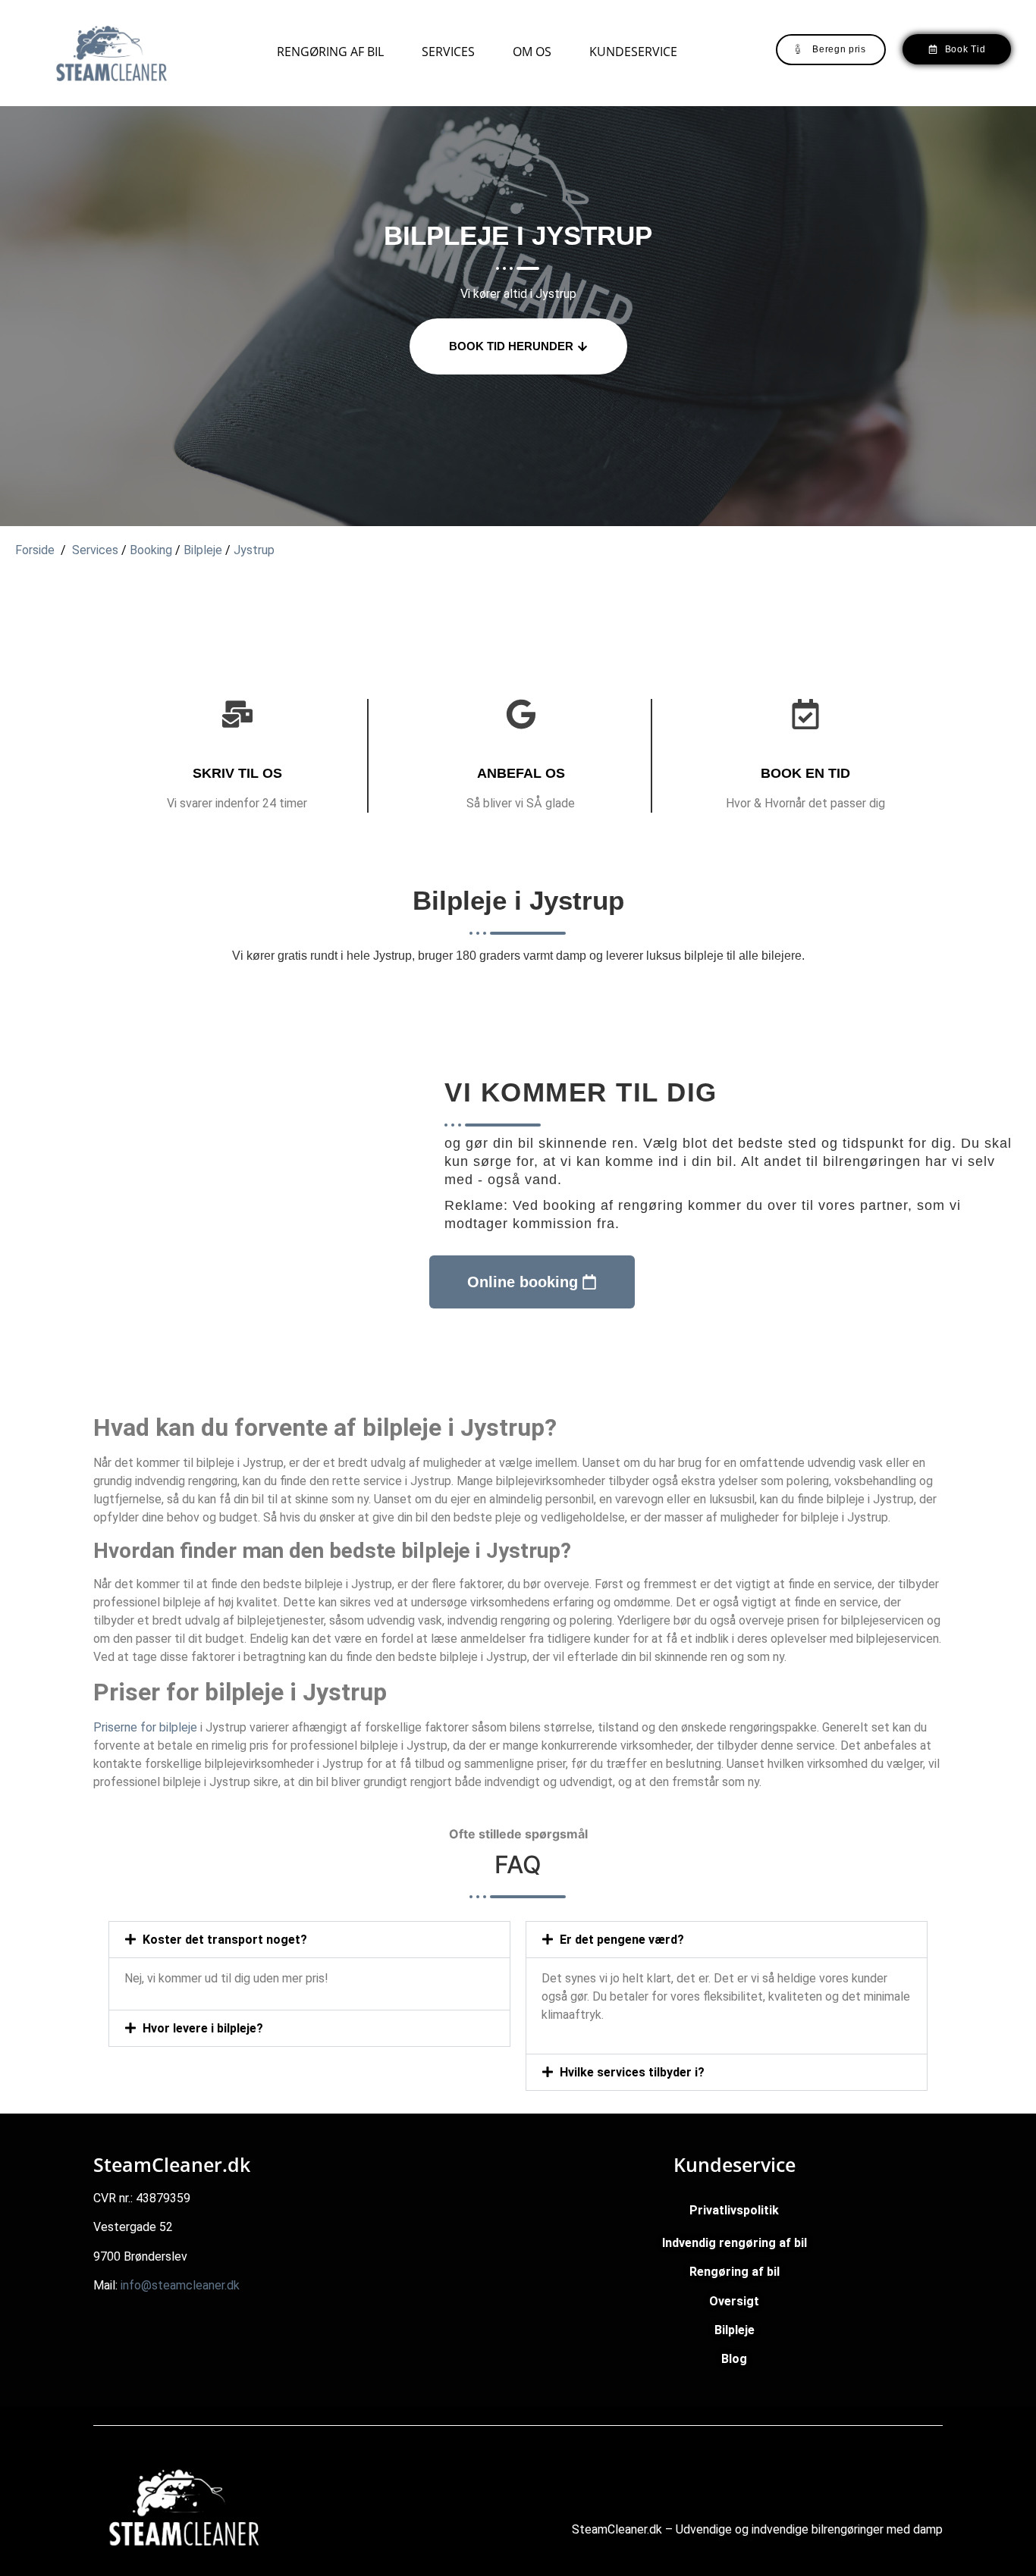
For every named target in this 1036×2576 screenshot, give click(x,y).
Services (448, 52)
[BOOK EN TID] (805, 714)
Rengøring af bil (330, 52)
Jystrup (254, 550)
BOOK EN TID (805, 773)
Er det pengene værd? (622, 1940)
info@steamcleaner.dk (180, 2285)
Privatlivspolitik (734, 2210)
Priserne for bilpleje (145, 1727)
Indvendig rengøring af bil (735, 2243)
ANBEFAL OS (521, 773)
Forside (35, 550)
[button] (309, 1940)
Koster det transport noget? (225, 1940)
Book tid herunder (511, 346)
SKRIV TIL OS (237, 773)
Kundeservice (633, 52)
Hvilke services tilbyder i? (632, 2072)
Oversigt (734, 2301)
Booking (151, 550)
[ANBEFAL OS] (521, 714)
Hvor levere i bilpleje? (203, 2028)
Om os (532, 52)
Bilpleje (203, 550)
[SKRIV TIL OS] (237, 714)
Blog (734, 2359)
